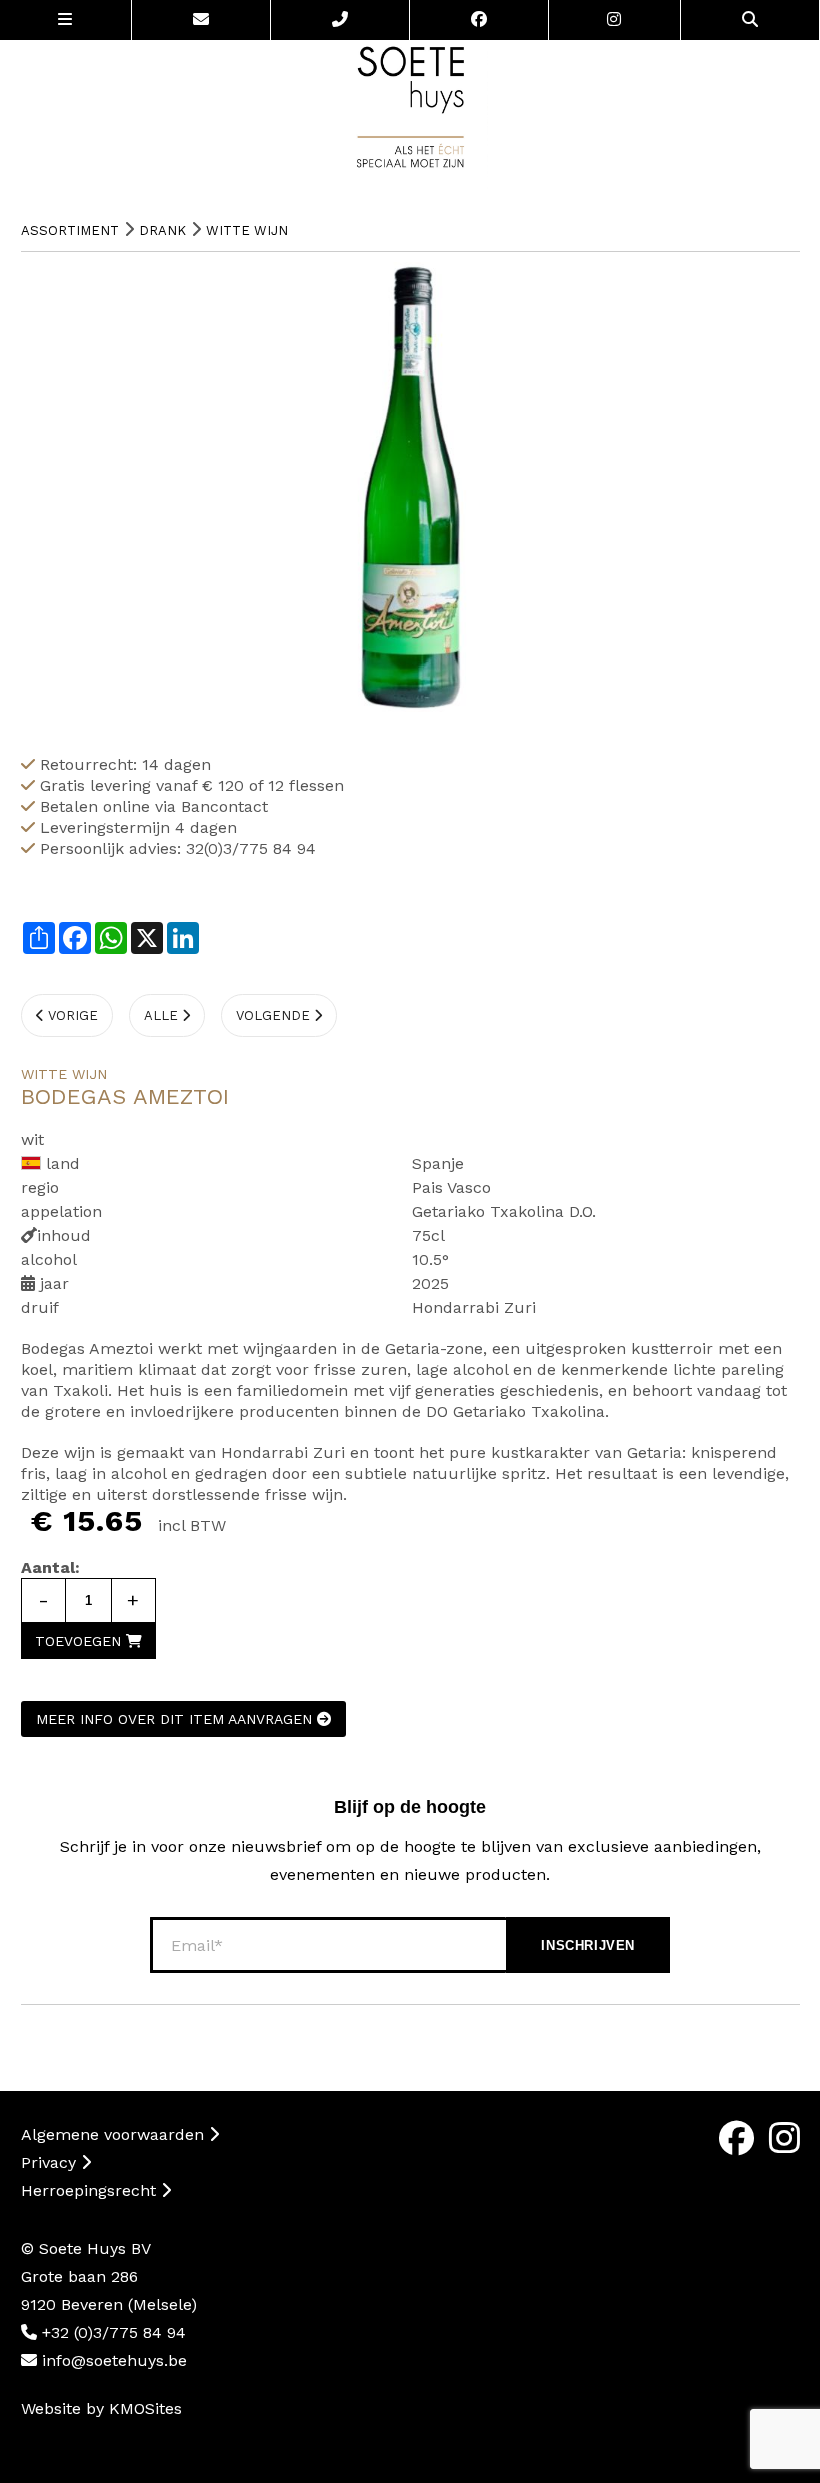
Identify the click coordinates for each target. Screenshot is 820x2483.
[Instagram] (615, 20)
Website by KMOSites (101, 2408)
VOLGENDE (275, 1015)
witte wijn (247, 230)
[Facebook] (479, 20)
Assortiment (70, 230)
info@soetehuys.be (112, 2360)
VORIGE (71, 1015)
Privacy (51, 2162)
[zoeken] (750, 20)
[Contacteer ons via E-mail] (201, 20)
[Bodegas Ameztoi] (410, 487)
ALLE (163, 1015)
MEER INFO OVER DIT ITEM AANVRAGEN (176, 1719)
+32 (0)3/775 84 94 (111, 2332)
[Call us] (340, 20)
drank (162, 230)
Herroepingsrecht (91, 2190)
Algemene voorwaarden (115, 2134)
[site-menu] (66, 20)
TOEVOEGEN (80, 1641)
